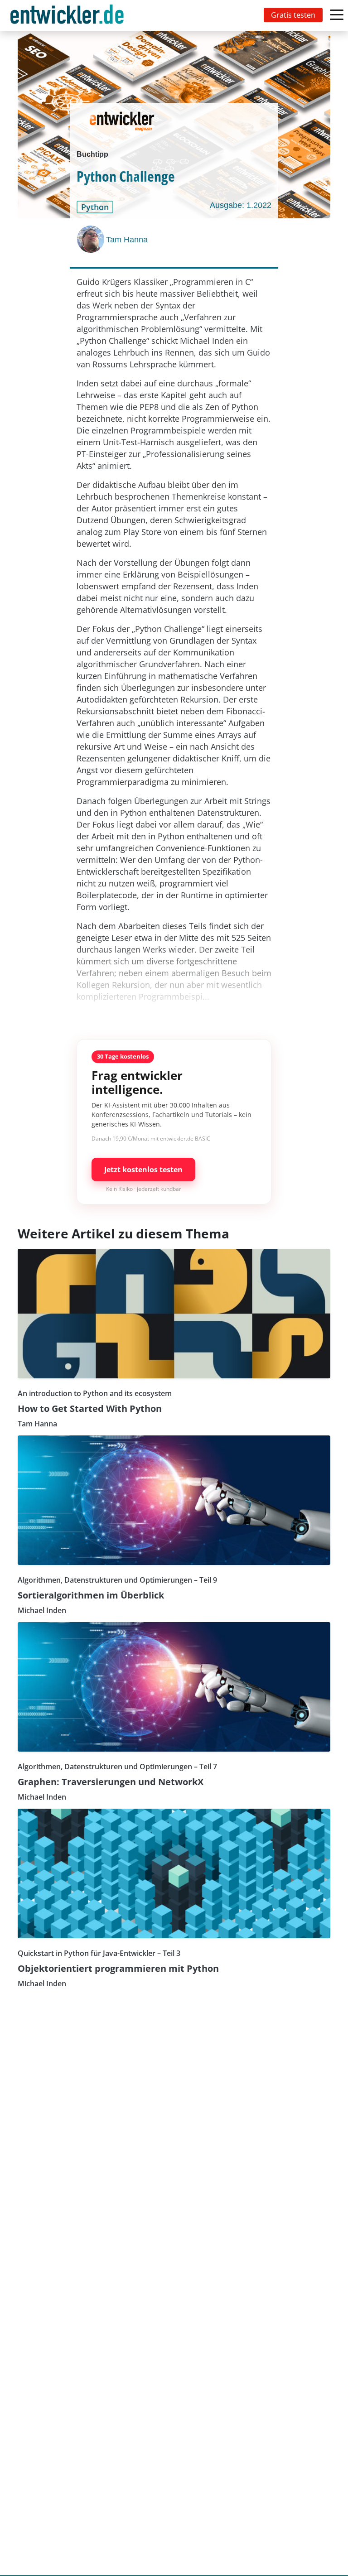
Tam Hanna (127, 240)
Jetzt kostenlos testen (143, 1170)
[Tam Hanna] (92, 239)
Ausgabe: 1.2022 (241, 205)
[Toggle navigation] (69, 15)
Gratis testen (293, 15)
